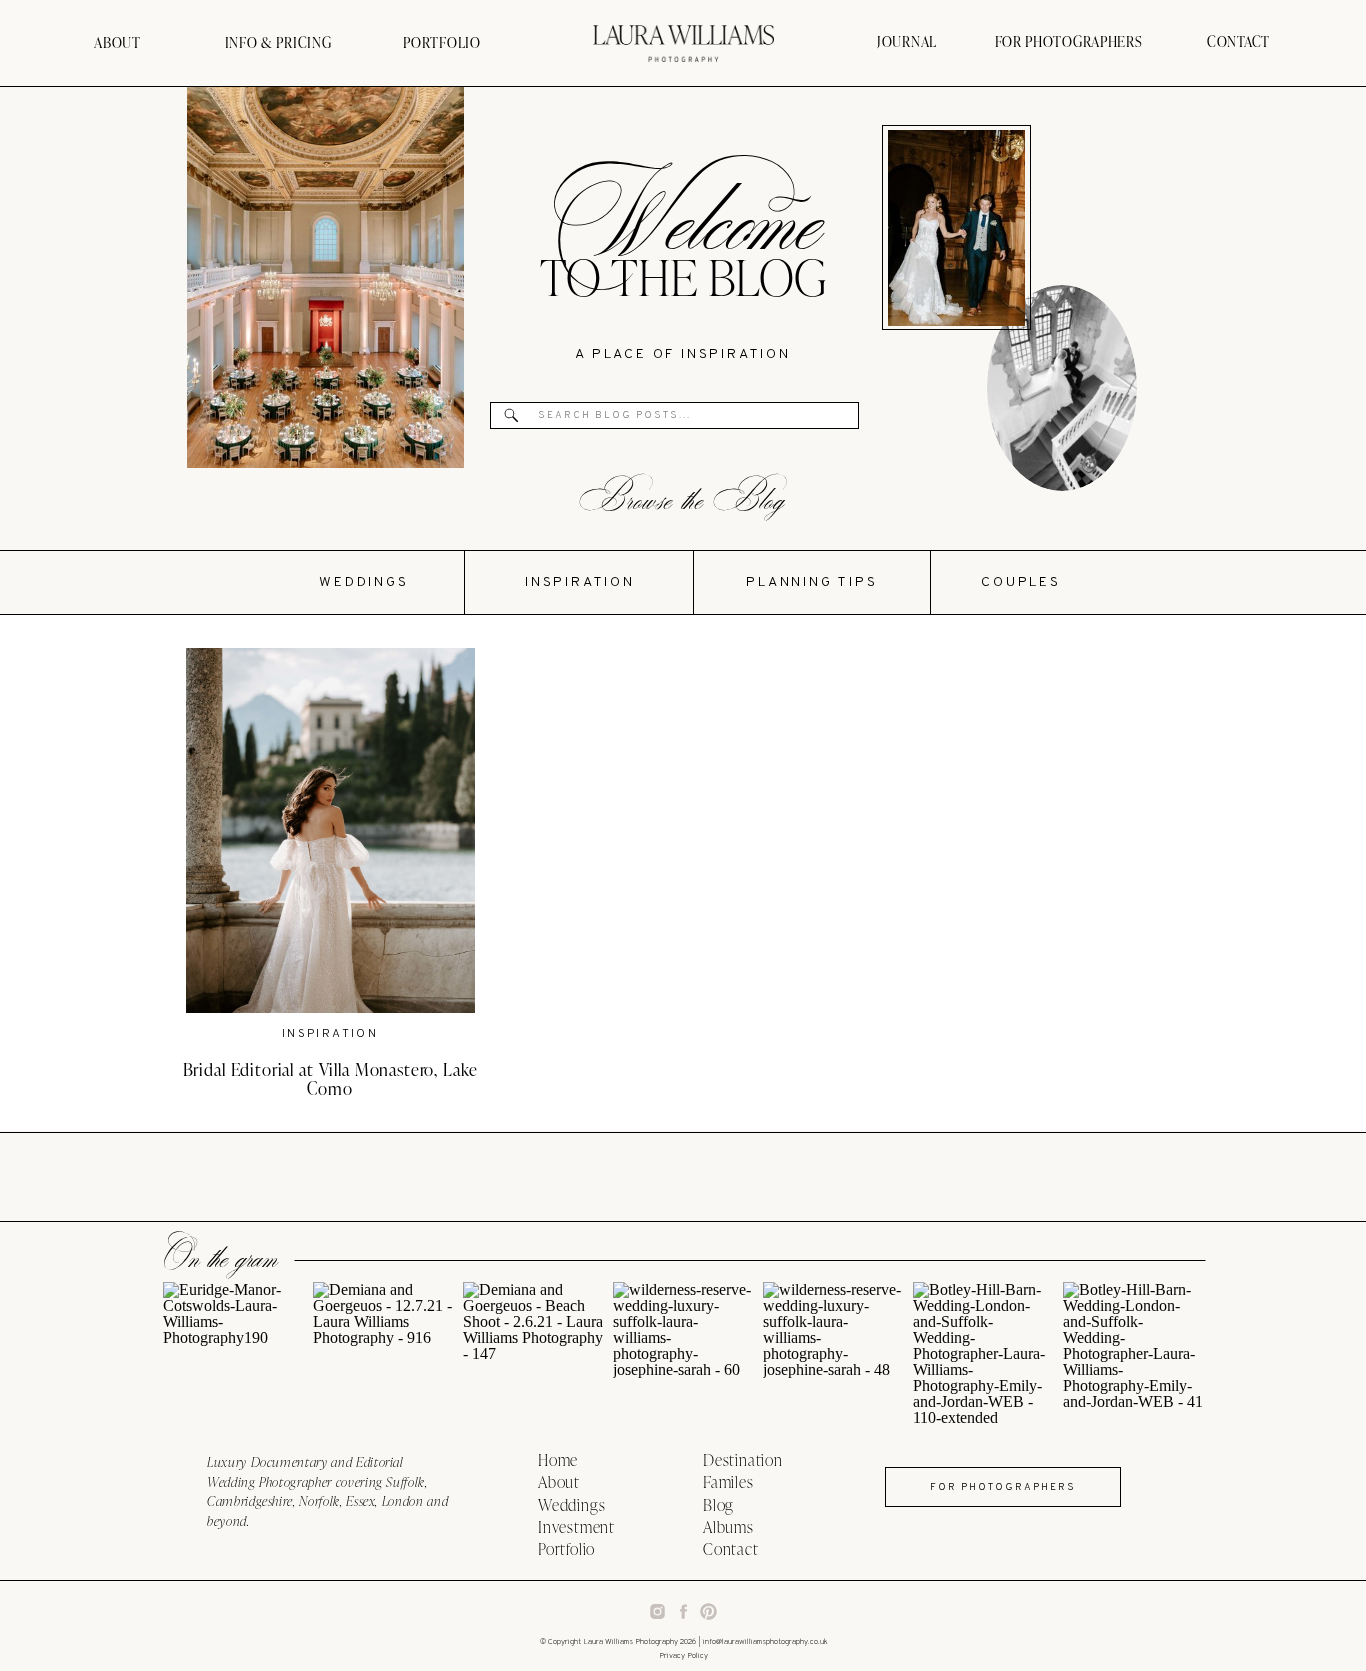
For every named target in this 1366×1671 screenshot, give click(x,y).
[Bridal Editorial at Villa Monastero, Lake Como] (330, 830)
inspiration (330, 1034)
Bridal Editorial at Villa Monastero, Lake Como (330, 1079)
